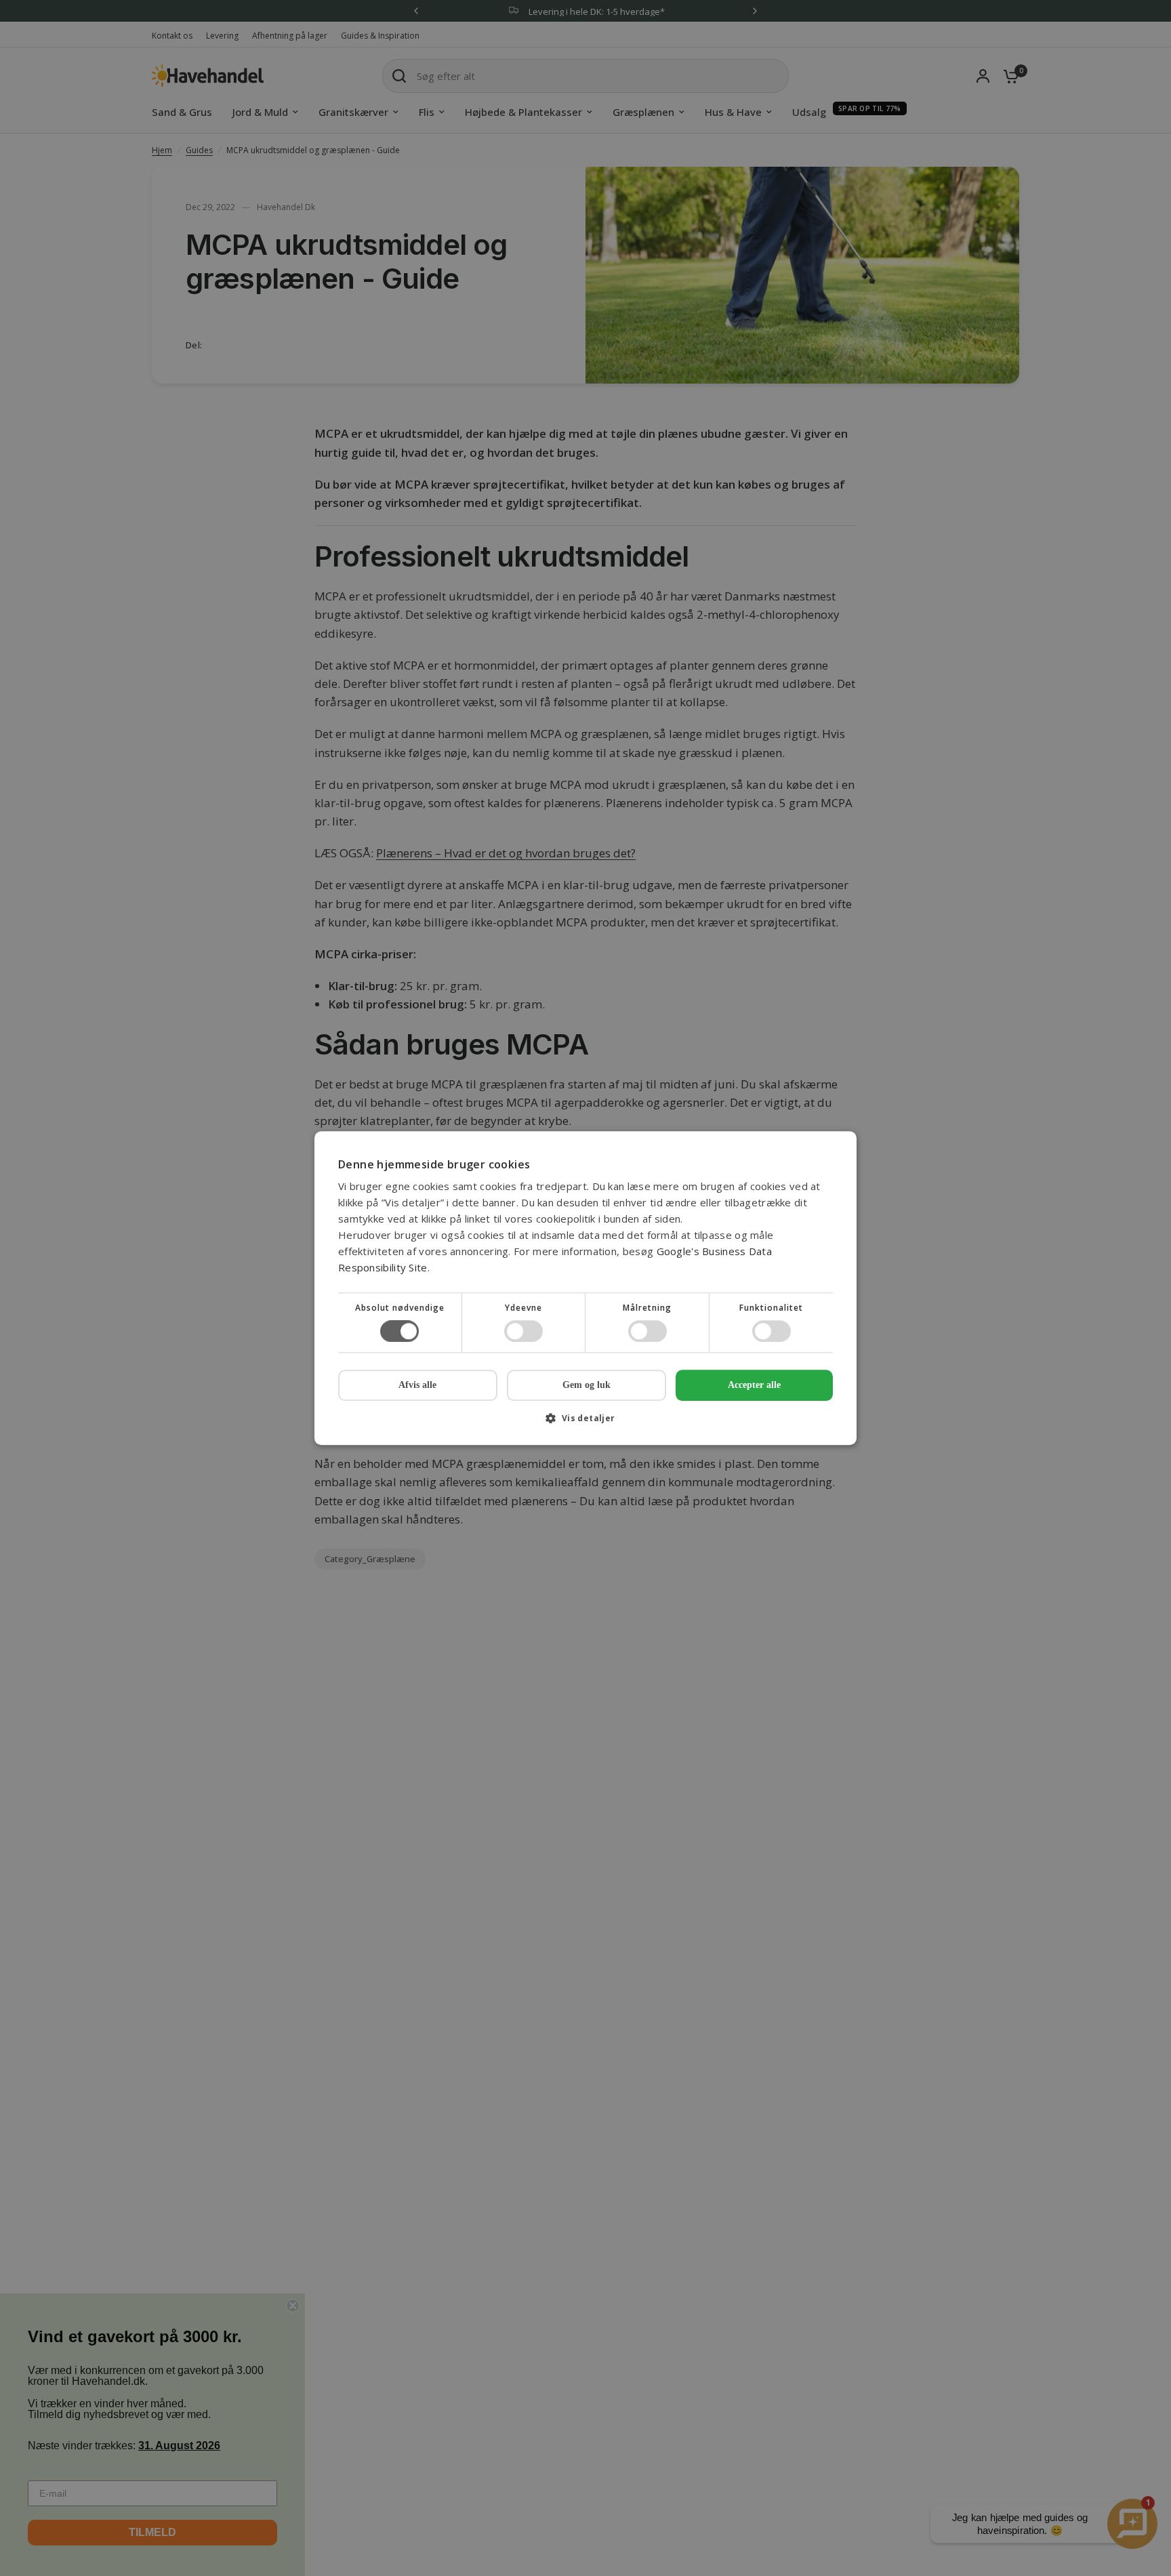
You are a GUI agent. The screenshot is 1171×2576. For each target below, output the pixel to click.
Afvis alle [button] (417, 1385)
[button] (585, 1423)
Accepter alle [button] (754, 1385)
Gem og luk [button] (587, 1385)
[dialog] (585, 1288)
